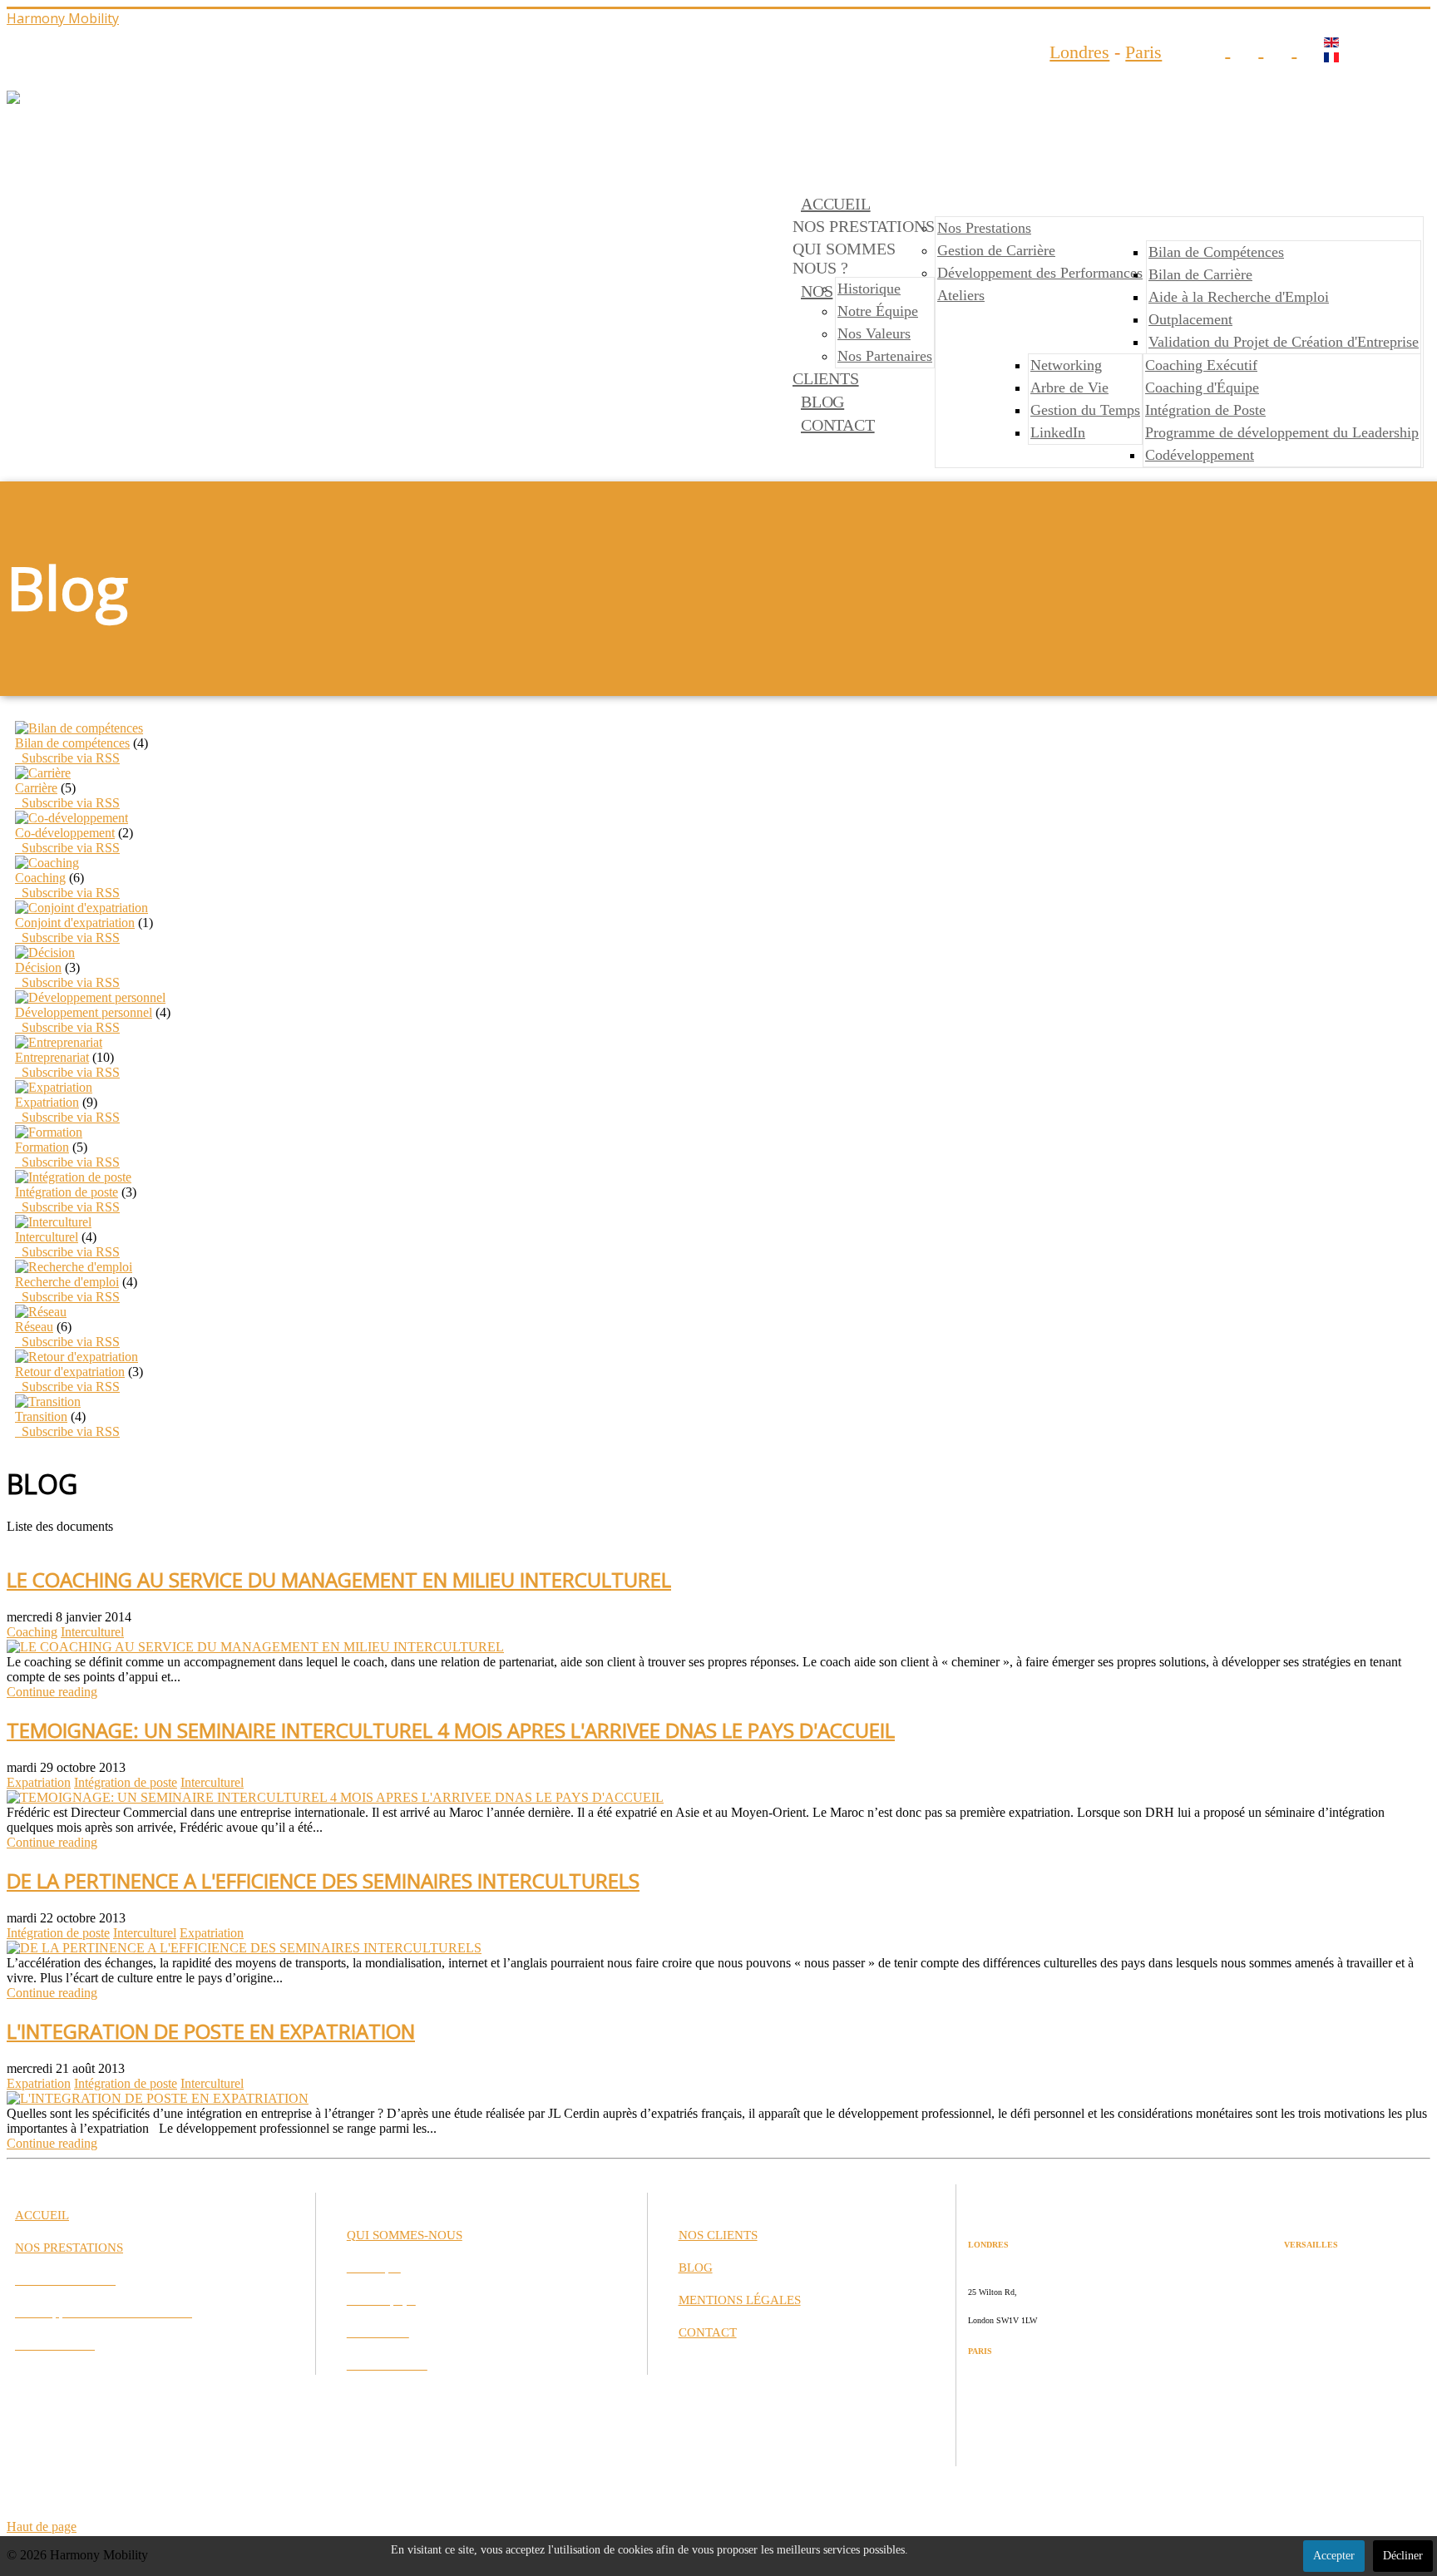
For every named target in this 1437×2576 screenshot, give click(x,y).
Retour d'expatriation (70, 1372)
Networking (1066, 365)
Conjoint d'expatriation (75, 923)
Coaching (40, 878)
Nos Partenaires (885, 356)
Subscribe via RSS (67, 758)
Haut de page (42, 2527)
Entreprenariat (52, 1057)
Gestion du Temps (1085, 410)
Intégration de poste (67, 1192)
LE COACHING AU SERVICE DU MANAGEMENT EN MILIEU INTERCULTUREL (339, 1579)
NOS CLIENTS (718, 2235)
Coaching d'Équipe (1202, 387)
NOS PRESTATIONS (69, 2248)
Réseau (34, 1327)
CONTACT (838, 425)
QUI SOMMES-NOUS (405, 2235)
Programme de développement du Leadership (1282, 432)
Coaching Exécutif (1201, 365)
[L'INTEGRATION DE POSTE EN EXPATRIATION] (158, 2098)
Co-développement (65, 833)
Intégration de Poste (1205, 410)
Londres (1079, 52)
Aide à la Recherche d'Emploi (1239, 297)
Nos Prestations (984, 228)
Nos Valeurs (874, 333)
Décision (38, 967)
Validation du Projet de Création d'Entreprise (1284, 342)
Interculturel (47, 1237)
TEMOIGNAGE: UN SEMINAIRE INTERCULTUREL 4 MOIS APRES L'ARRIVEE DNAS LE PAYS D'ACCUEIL (451, 1730)
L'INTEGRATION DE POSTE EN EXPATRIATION (211, 2031)
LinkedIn (1058, 432)
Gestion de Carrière (996, 250)
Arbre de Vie (1069, 387)
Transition (41, 1416)
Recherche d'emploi (67, 1282)
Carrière (36, 788)
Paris (1143, 52)
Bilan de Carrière (1200, 274)
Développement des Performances (1040, 273)
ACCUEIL (836, 204)
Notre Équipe (878, 311)
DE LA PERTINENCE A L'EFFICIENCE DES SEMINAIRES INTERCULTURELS (323, 1880)
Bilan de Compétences (1216, 252)
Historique (869, 289)
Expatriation (47, 1102)
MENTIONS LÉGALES (740, 2300)
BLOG (822, 402)
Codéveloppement (1200, 455)
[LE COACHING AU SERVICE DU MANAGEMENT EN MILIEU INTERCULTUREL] (255, 1647)
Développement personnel (84, 1012)
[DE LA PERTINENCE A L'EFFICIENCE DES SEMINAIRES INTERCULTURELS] (244, 1948)
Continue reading (52, 1692)
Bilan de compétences (72, 743)
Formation (42, 1147)
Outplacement (1190, 319)
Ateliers (961, 295)
